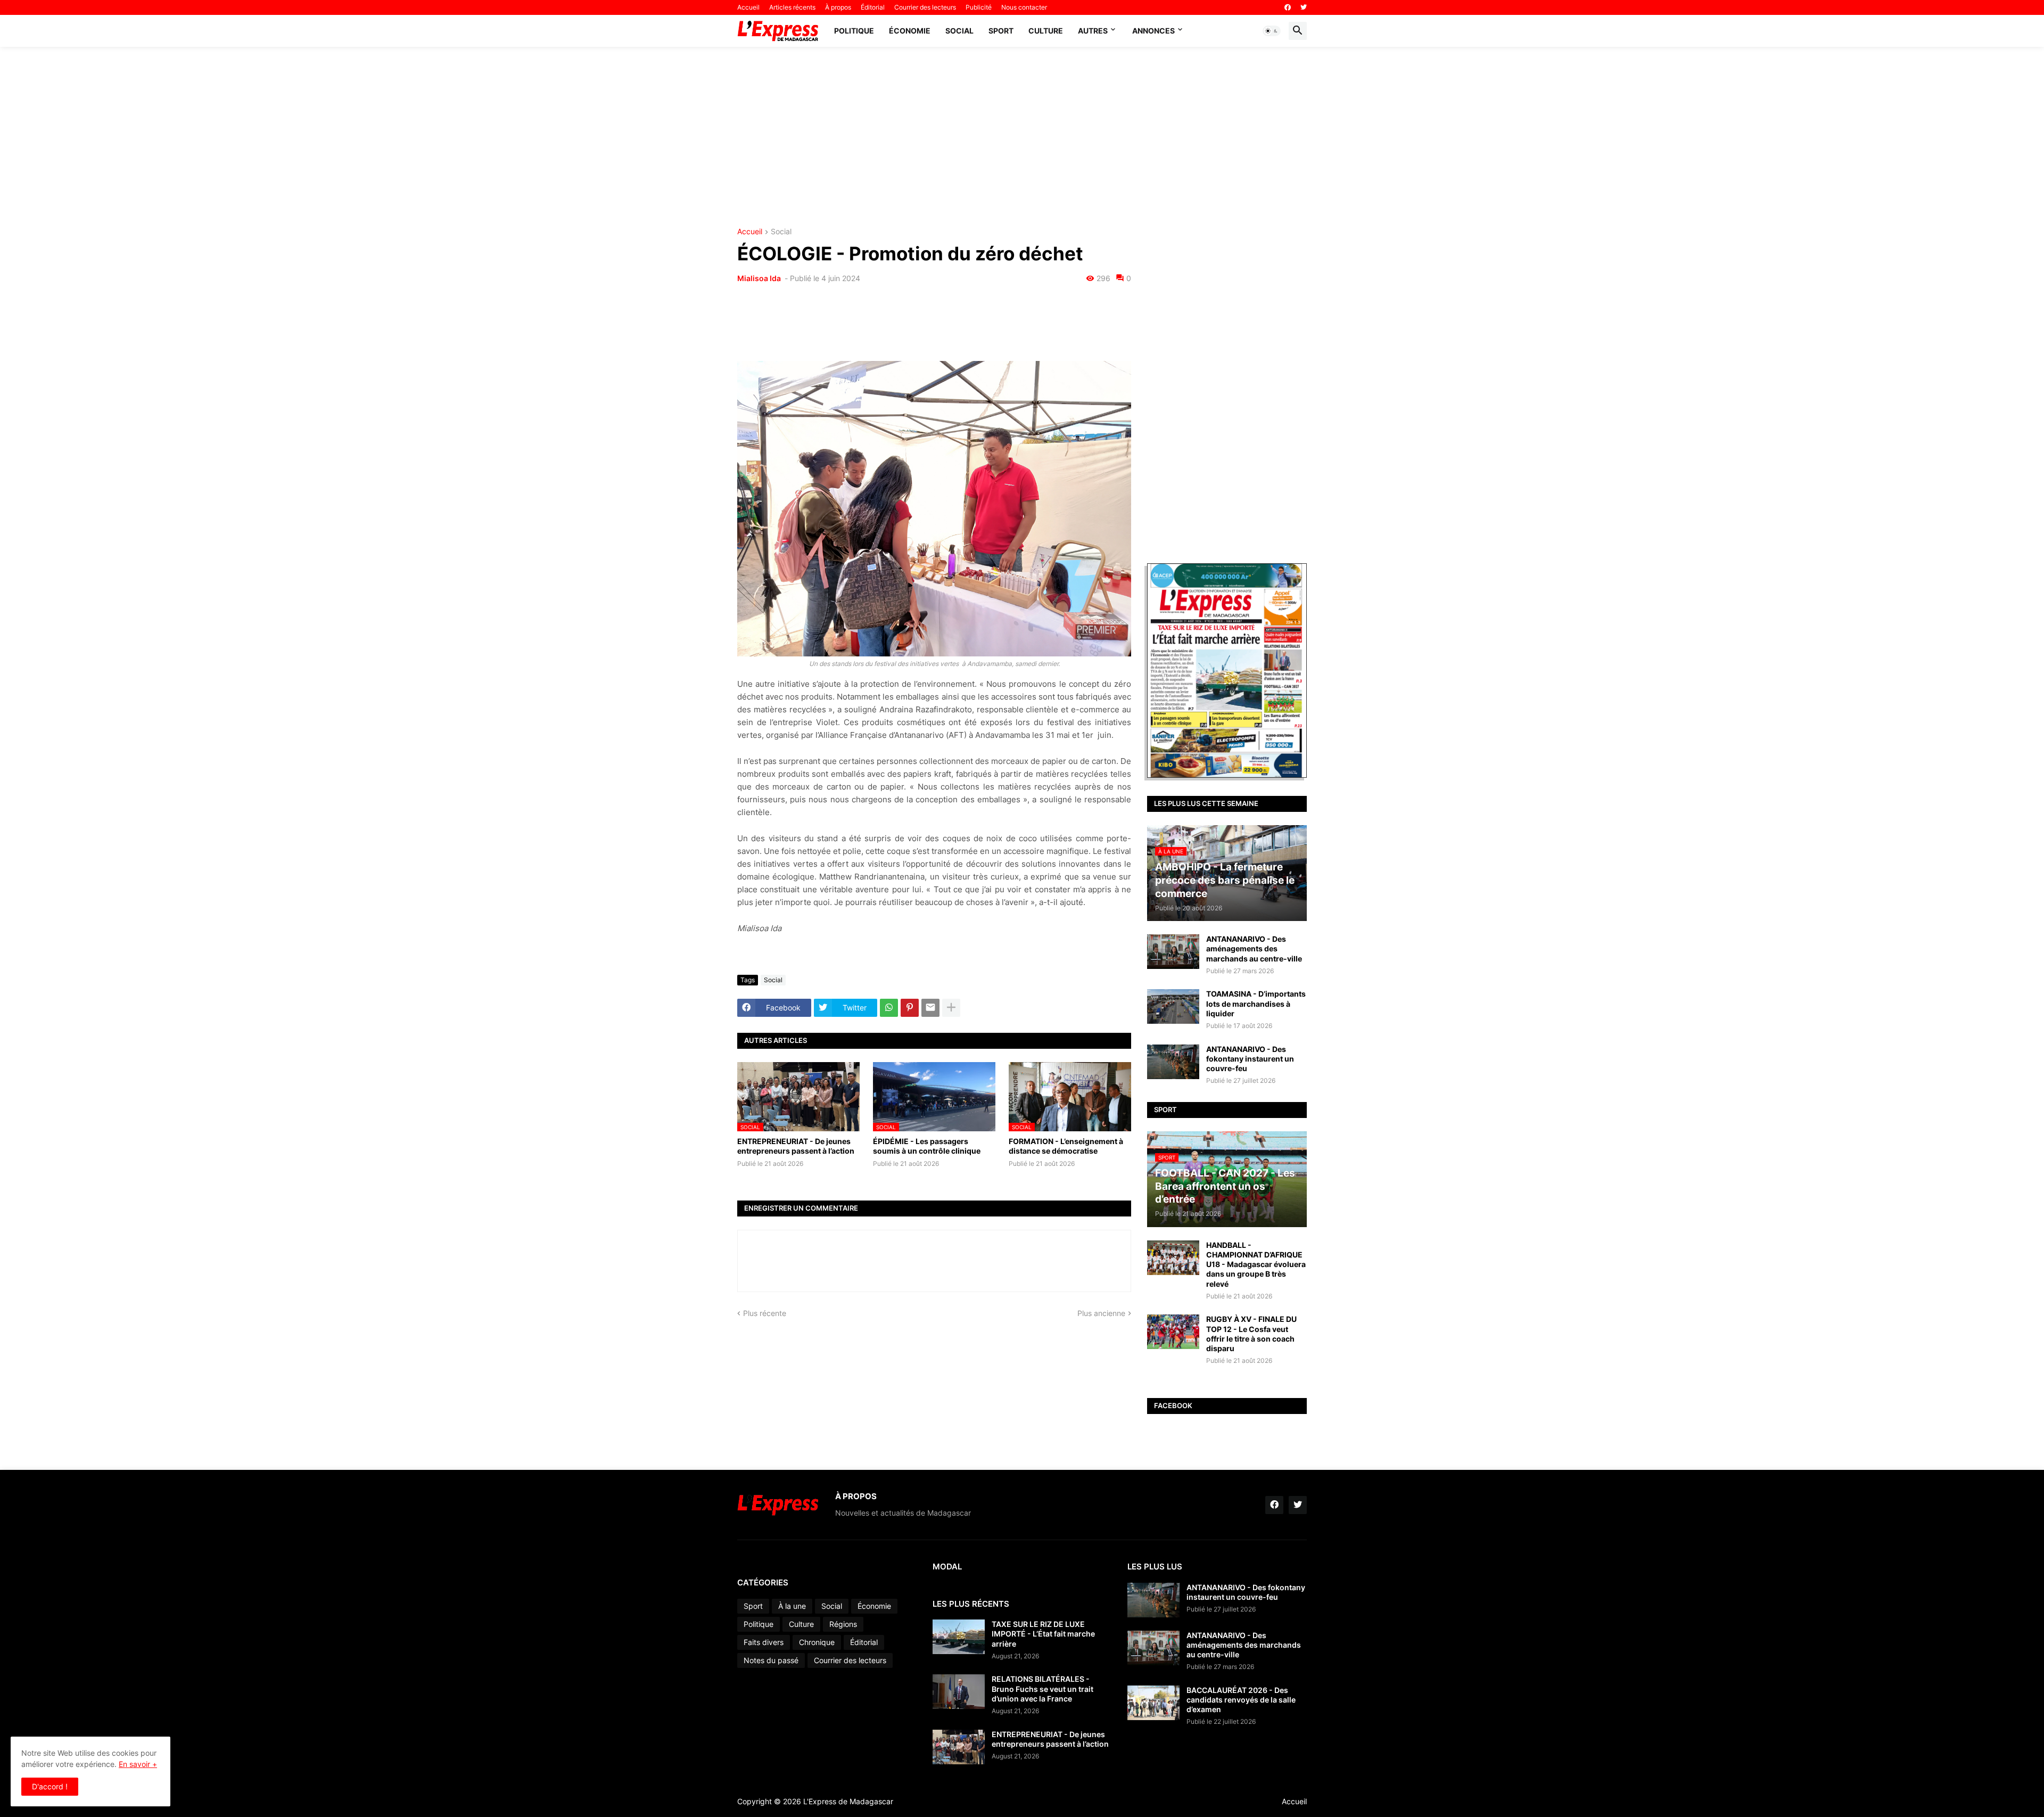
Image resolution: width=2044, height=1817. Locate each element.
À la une (792, 1606)
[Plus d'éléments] (951, 1008)
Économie (910, 31)
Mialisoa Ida (760, 278)
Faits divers (764, 1642)
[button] (1272, 31)
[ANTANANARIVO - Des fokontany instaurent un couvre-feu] (1173, 1062)
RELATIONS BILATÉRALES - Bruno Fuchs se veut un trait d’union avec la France (1042, 1688)
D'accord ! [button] (50, 1786)
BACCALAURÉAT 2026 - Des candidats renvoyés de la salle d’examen (1241, 1700)
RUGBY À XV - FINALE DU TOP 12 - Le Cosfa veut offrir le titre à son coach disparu (1251, 1334)
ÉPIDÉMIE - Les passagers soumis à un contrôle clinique (927, 1146)
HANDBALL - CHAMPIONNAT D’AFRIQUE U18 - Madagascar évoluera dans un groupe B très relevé (1256, 1264)
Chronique (817, 1642)
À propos (838, 7)
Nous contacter (1024, 7)
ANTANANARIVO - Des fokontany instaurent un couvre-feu (1250, 1059)
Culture (1046, 31)
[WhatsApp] (889, 1008)
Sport (1001, 31)
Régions (843, 1624)
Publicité (979, 7)
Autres (1093, 31)
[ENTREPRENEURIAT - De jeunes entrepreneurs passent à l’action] (959, 1747)
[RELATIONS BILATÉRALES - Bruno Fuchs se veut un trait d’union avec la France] (959, 1692)
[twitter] (1304, 7)
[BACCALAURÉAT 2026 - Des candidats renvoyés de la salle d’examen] (1153, 1703)
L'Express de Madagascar (848, 1801)
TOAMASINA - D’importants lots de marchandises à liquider (1256, 1003)
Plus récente (765, 1313)
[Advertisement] (1022, 137)
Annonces (1153, 31)
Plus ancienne (1101, 1313)
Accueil (748, 7)
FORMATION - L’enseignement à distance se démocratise (1066, 1146)
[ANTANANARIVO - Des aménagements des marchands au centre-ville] (1173, 952)
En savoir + (138, 1764)
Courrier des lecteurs (925, 7)
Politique (854, 31)
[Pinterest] (910, 1008)
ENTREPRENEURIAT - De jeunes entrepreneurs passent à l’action (796, 1146)
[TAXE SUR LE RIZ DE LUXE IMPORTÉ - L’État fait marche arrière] (959, 1637)
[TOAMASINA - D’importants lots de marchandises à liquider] (1173, 1006)
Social (959, 31)
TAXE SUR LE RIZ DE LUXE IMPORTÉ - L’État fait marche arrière (1043, 1634)
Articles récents (792, 7)
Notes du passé (771, 1660)
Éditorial (873, 7)
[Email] (930, 1008)
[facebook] (1288, 7)
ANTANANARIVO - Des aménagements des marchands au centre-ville (1254, 948)
